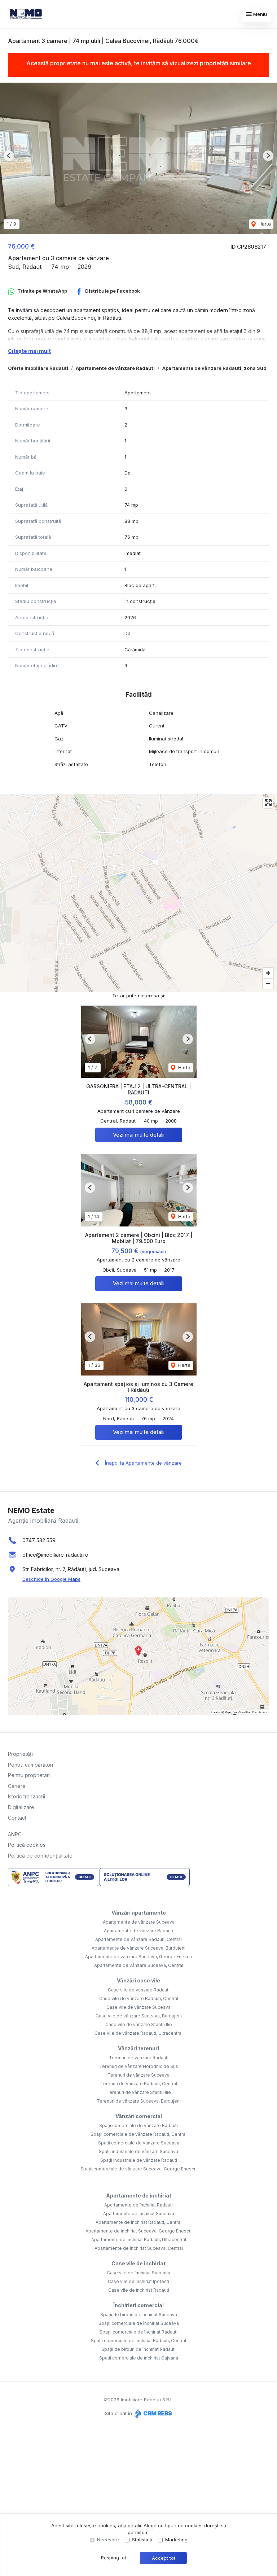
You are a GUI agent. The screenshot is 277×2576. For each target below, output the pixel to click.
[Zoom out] (268, 983)
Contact (17, 1818)
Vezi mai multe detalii (139, 1135)
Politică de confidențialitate (40, 1856)
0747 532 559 (39, 1540)
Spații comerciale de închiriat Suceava (139, 2323)
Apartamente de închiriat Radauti (138, 2205)
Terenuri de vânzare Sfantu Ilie (139, 2092)
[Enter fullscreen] (268, 803)
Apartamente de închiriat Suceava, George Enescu (138, 2231)
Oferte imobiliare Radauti (38, 368)
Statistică (142, 2540)
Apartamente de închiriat (139, 2195)
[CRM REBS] (153, 2413)
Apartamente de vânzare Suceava (139, 1922)
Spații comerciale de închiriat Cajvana (139, 2358)
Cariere (17, 1786)
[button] (9, 156)
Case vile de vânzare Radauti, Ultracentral (138, 2033)
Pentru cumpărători (30, 1765)
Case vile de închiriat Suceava (138, 2273)
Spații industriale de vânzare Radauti (139, 2160)
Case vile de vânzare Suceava (138, 2007)
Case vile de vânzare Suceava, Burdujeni (139, 2016)
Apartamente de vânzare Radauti (115, 368)
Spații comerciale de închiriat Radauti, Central (138, 2341)
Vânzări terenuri (138, 2048)
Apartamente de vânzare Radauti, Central (138, 1939)
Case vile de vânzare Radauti (139, 1990)
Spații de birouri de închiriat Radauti (138, 2349)
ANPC (15, 1834)
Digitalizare (21, 1807)
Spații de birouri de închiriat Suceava (139, 2315)
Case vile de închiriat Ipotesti (138, 2281)
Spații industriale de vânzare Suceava (138, 2151)
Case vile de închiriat (138, 2263)
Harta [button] (264, 224)
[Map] (138, 893)
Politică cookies (27, 1845)
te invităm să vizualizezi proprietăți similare (193, 63)
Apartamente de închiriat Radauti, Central (138, 2222)
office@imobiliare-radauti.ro (55, 1555)
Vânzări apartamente (139, 1913)
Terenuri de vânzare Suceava (138, 2075)
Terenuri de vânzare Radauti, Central (139, 2084)
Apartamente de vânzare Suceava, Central (139, 1965)
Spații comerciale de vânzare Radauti (138, 2125)
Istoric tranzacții (27, 1796)
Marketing (176, 2540)
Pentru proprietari (29, 1775)
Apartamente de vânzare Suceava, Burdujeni (138, 1948)
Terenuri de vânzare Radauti (139, 2058)
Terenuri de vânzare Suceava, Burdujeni (139, 2101)
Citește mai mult (29, 351)
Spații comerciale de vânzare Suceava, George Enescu (138, 2169)
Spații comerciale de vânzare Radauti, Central (138, 2134)
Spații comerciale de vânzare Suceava (139, 2143)
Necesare (108, 2540)
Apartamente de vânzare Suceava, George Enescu (138, 1957)
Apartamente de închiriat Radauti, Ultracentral (139, 2240)
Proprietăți (20, 1754)
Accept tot (164, 2558)
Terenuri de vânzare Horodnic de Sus (139, 2066)
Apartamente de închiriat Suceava (139, 2214)
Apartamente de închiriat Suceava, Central (139, 2248)
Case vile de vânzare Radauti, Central (139, 1998)
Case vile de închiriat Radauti (139, 2290)
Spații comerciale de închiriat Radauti (138, 2332)
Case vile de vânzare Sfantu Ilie (139, 2024)
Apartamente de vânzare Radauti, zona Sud (214, 368)
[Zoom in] (268, 973)
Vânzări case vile (138, 1980)
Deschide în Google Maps (51, 1579)
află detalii (129, 2525)
